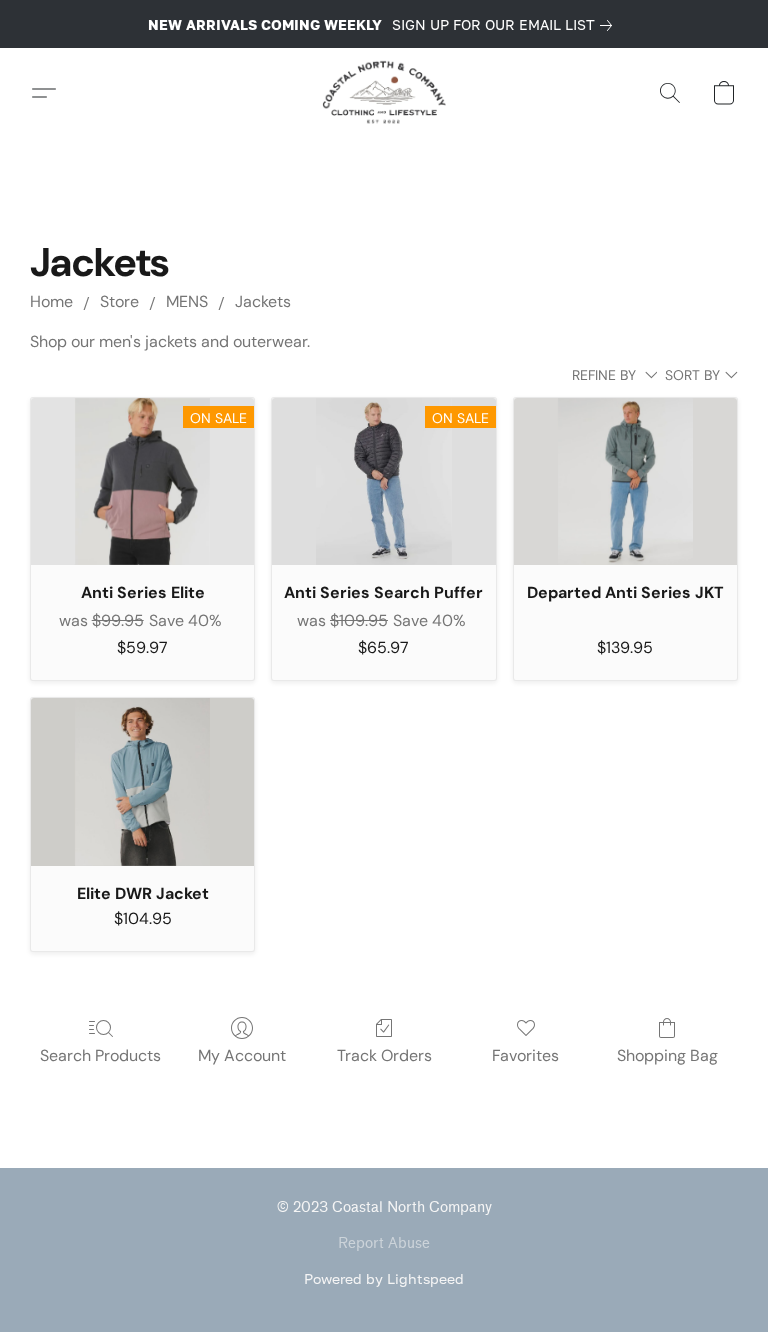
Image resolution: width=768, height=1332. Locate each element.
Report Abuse (384, 1243)
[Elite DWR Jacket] (142, 782)
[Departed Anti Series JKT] (625, 482)
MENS (187, 301)
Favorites (525, 1055)
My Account (242, 1055)
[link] (506, 25)
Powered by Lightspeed (384, 1278)
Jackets (263, 301)
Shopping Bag (667, 1055)
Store (119, 301)
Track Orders (384, 1055)
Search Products (100, 1055)
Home (51, 301)
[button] (384, 93)
